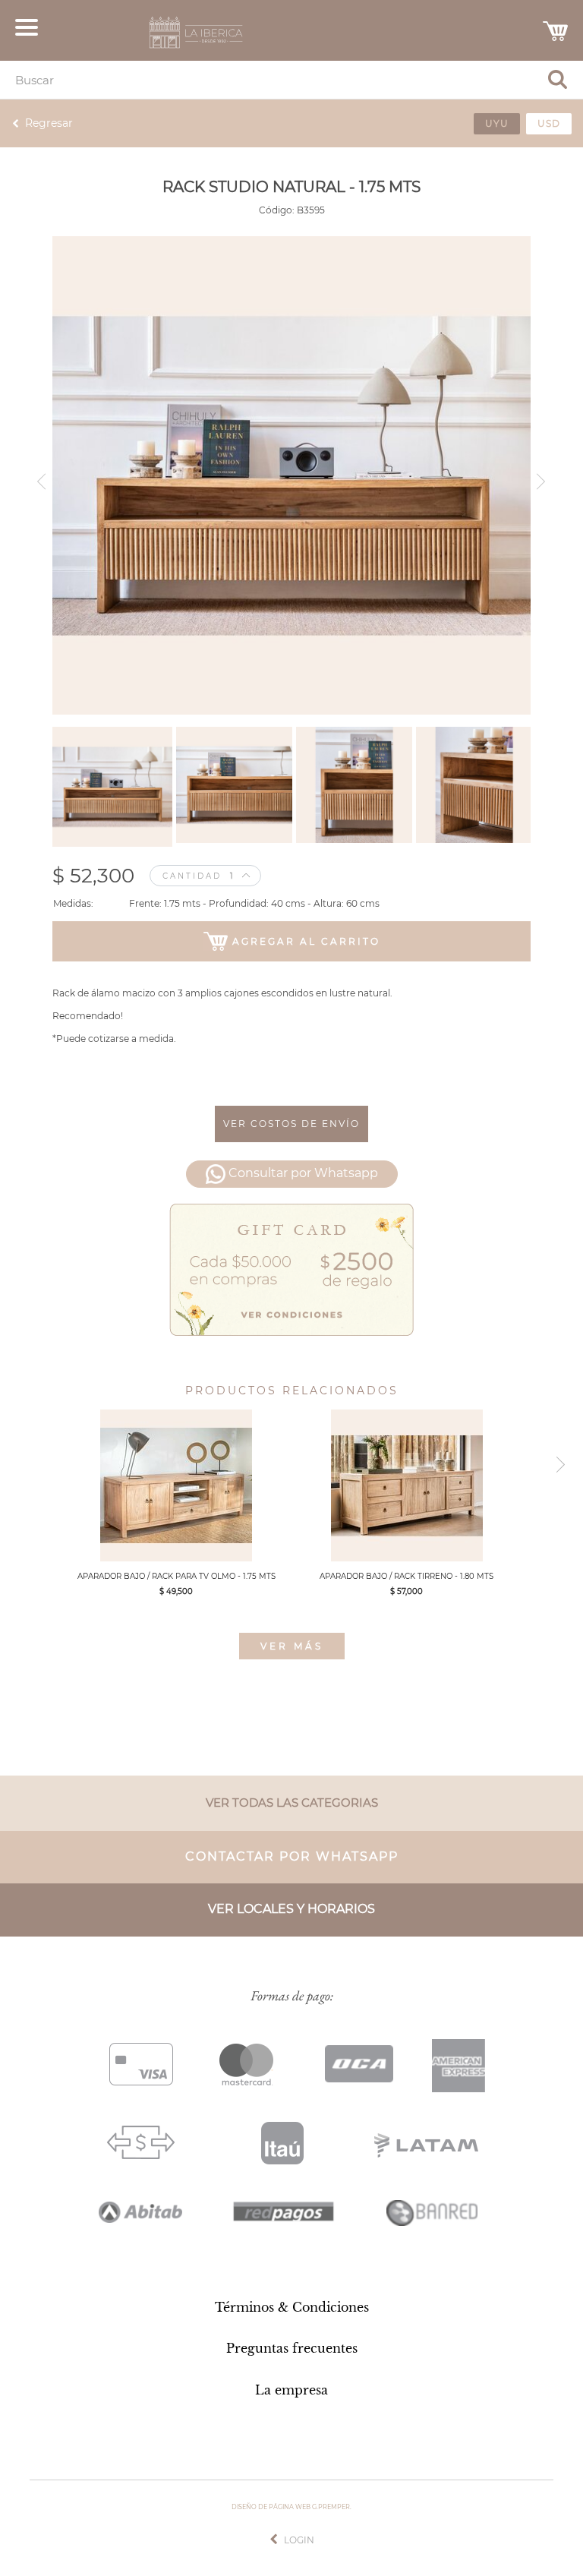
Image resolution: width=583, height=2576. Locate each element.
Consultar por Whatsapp (303, 1174)
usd (549, 123)
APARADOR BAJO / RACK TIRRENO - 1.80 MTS (407, 1576)
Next (544, 476)
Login (299, 2540)
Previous (39, 476)
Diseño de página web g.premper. (291, 2507)
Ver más (292, 1646)
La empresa (291, 2390)
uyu (497, 123)
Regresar (49, 123)
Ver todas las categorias (292, 1803)
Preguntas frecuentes (292, 2348)
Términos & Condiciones (292, 2307)
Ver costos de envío (291, 1124)
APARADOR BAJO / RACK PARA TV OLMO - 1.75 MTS (176, 1576)
